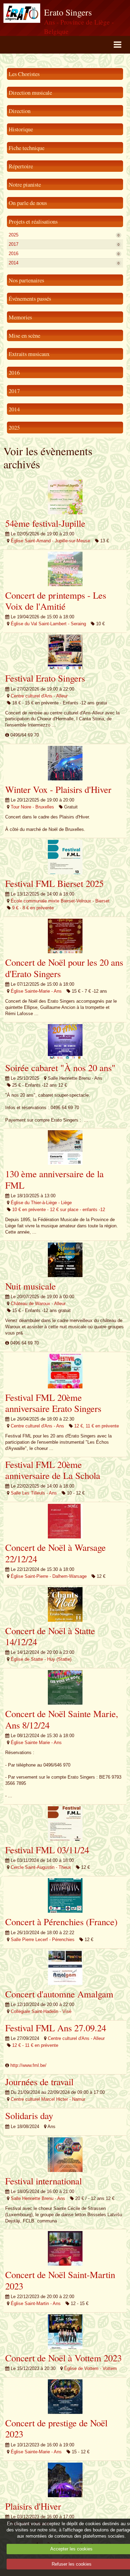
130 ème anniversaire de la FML (54, 1179)
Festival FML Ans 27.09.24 (56, 2028)
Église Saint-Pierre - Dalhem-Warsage (49, 1576)
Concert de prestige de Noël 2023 (56, 2428)
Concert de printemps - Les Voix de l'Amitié (56, 601)
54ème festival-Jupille (45, 523)
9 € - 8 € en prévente (33, 908)
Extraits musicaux (29, 354)
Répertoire (21, 166)
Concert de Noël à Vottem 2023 (63, 2358)
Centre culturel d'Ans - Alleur (39, 696)
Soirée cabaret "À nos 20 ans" (60, 1068)
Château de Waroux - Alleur (38, 1304)
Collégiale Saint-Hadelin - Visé (41, 2011)
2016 (64, 254)
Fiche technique (27, 148)
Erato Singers (68, 12)
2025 (64, 235)
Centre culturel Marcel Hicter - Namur (48, 2099)
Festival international (44, 2181)
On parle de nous (28, 203)
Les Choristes (24, 74)
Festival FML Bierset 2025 (54, 883)
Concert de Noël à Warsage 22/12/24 (55, 1553)
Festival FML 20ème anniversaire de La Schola (53, 1470)
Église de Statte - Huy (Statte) (41, 1659)
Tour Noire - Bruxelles (32, 807)
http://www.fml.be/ (28, 2065)
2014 (64, 263)
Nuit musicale (31, 1286)
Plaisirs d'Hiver (33, 2506)
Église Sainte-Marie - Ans (36, 991)
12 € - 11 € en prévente (35, 2045)
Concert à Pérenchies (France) (61, 1922)
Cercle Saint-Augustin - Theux (41, 1867)
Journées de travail (39, 2082)
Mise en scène (24, 335)
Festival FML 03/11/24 (47, 1850)
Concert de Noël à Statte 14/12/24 (50, 1636)
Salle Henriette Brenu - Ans (38, 2198)
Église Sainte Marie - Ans (36, 1743)
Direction (20, 111)
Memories (20, 317)
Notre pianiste (25, 184)
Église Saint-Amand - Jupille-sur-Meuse (50, 541)
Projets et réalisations (33, 221)
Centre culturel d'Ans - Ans (37, 1426)
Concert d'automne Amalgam (59, 1994)
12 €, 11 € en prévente (97, 1426)
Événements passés (30, 298)
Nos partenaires (26, 280)
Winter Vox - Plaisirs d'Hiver (58, 789)
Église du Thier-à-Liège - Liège (41, 1203)
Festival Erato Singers (45, 678)
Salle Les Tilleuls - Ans (34, 1493)
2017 (64, 244)
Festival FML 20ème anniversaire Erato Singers (53, 1403)
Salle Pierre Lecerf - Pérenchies (43, 1940)
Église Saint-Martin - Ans (36, 2303)
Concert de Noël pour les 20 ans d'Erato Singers (64, 968)
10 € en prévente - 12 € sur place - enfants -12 (59, 1210)
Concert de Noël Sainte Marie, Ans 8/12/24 (62, 1719)
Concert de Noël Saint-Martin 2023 (60, 2280)
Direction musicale (30, 92)
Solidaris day (29, 2116)
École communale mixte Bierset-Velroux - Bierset (60, 901)
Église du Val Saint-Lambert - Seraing (48, 624)
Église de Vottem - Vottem (90, 2368)
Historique (21, 129)
